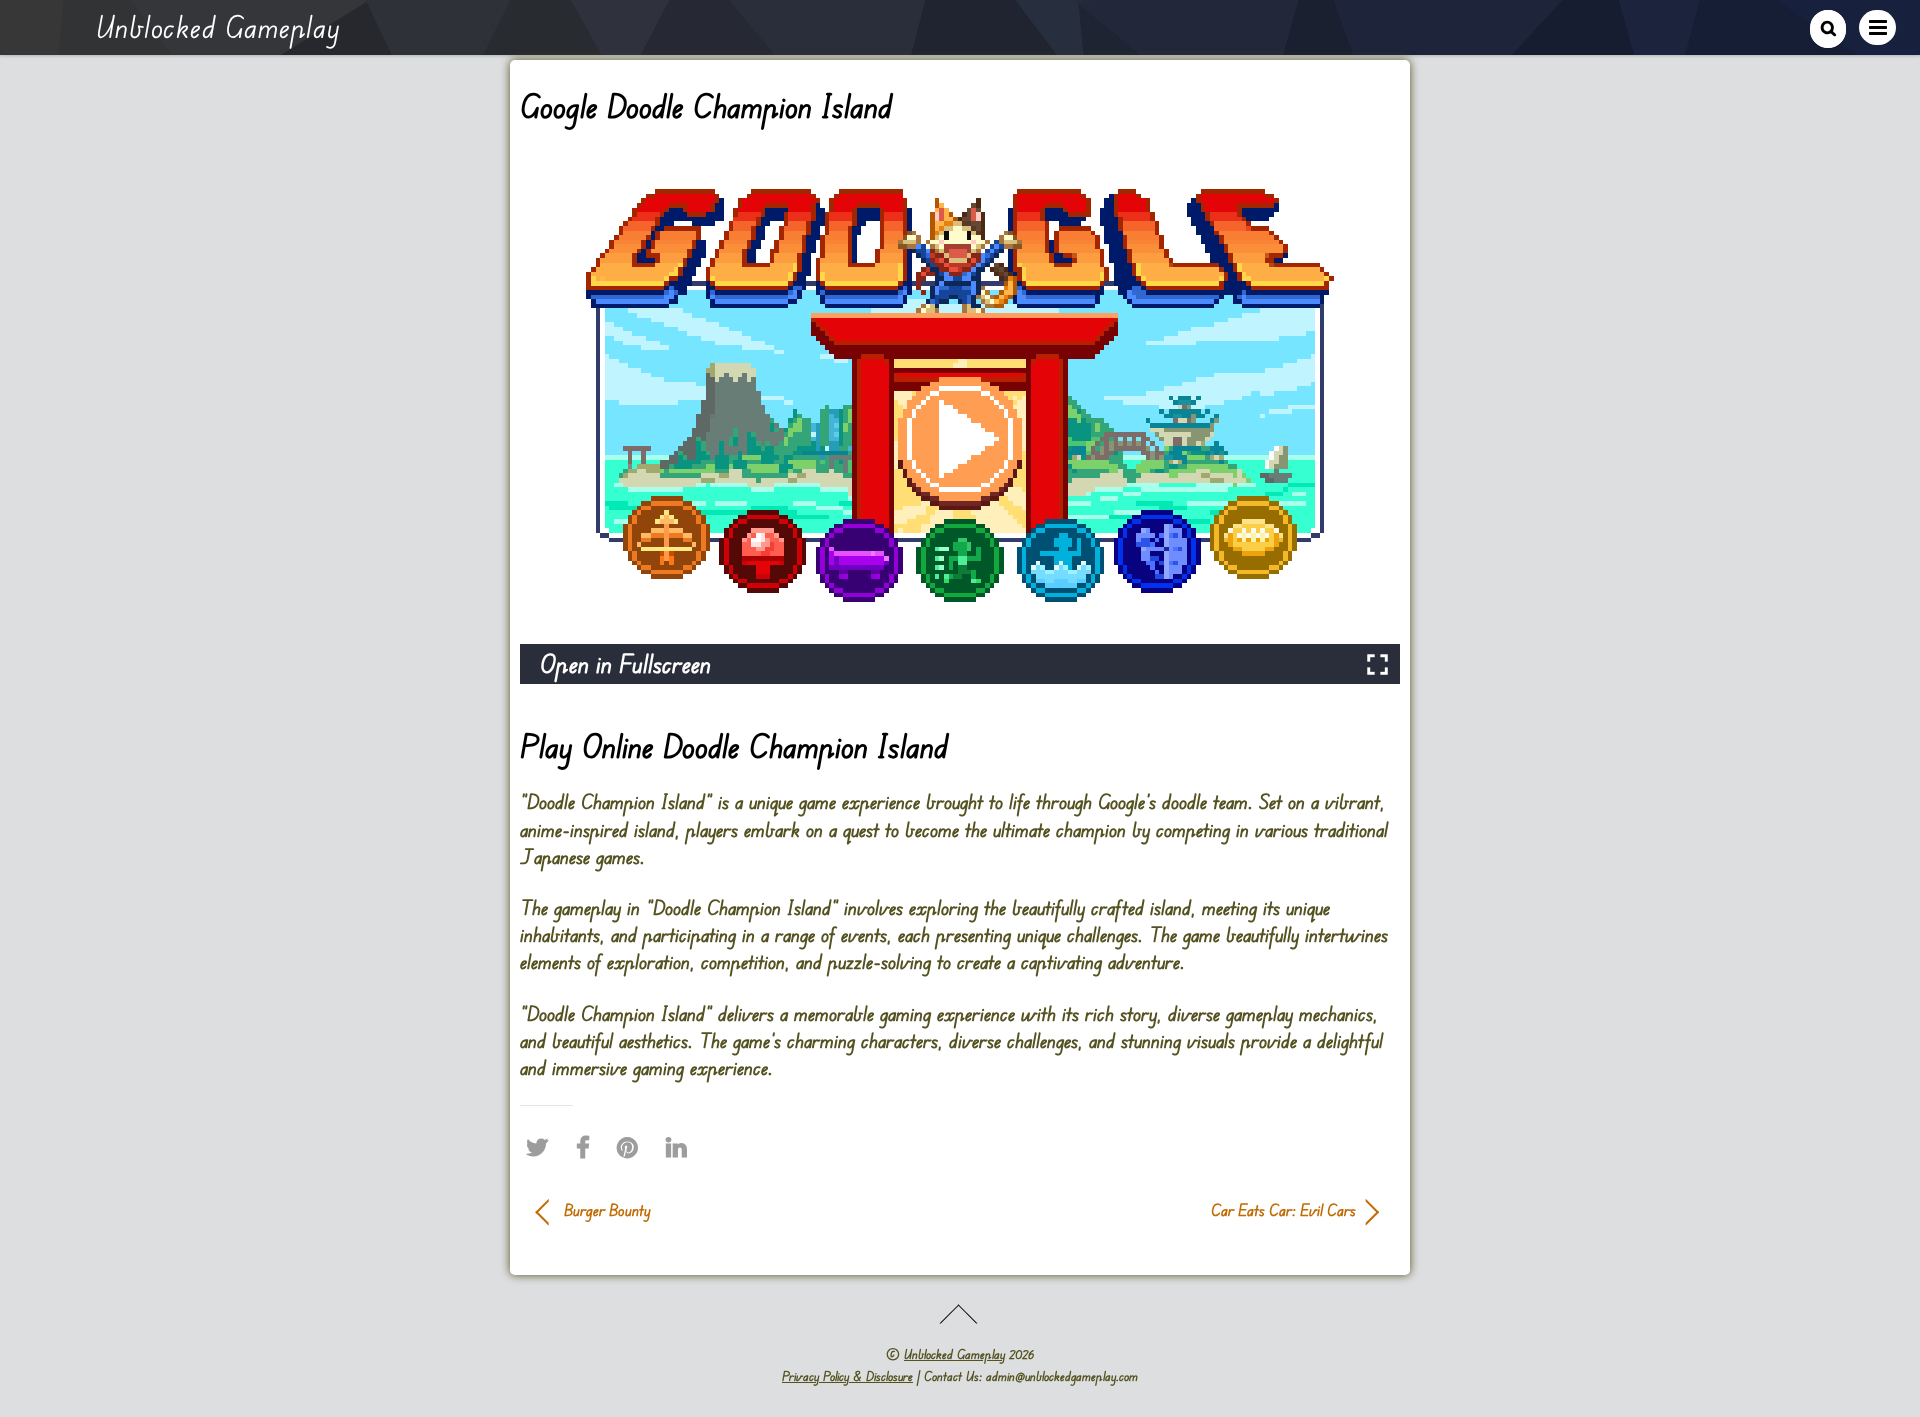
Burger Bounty (607, 1210)
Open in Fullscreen (625, 663)
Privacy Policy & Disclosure (847, 1376)
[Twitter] (542, 1147)
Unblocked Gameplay (954, 1354)
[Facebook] (588, 1147)
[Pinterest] (632, 1147)
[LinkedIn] (681, 1147)
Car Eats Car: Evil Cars (1170, 1210)
